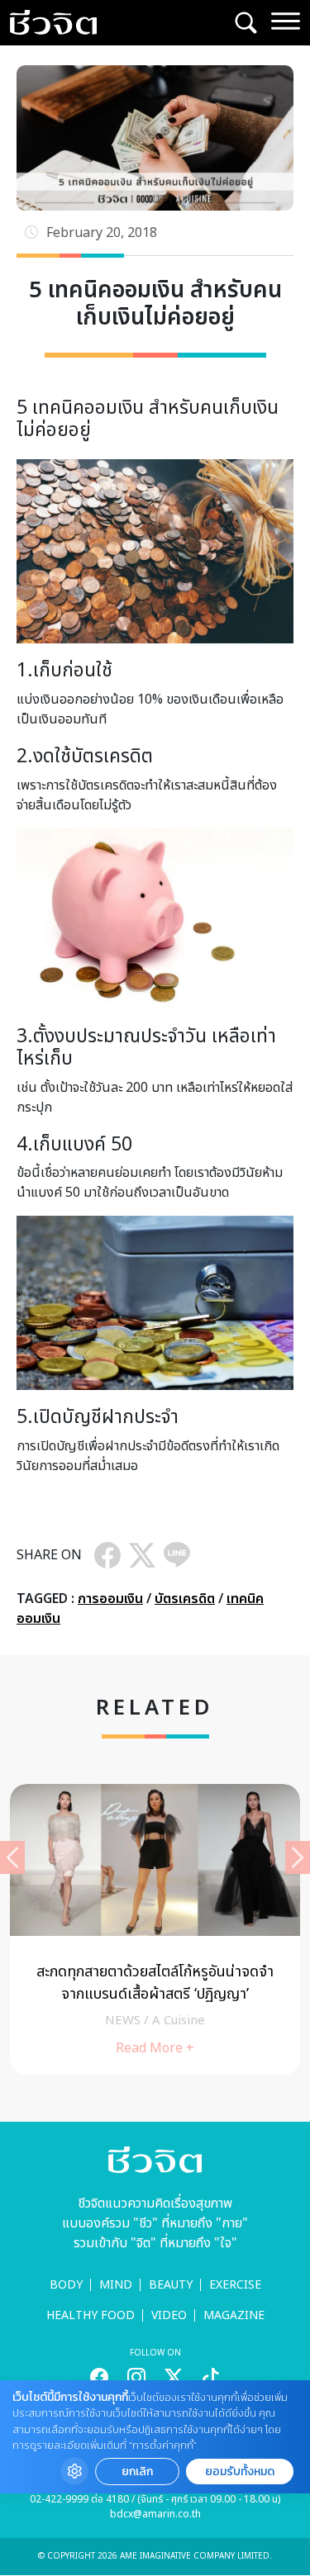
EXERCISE (235, 2285)
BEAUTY (171, 2285)
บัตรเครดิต (185, 1599)
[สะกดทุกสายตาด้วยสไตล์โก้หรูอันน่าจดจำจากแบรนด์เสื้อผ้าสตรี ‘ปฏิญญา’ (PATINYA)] (155, 1930)
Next (298, 1857)
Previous (12, 1857)
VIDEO (169, 2315)
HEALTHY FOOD (91, 2315)
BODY (66, 2285)
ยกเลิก (137, 2472)
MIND (116, 2285)
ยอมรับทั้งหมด (240, 2472)
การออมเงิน (110, 1599)
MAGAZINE (234, 2315)
